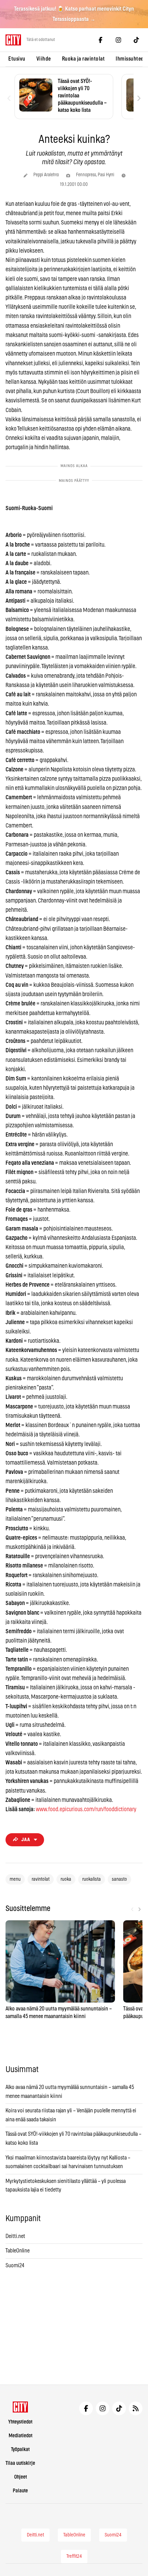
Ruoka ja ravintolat (83, 59)
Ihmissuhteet (130, 59)
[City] (20, 2407)
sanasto (119, 1879)
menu (15, 1879)
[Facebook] (101, 40)
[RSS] (136, 2408)
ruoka (66, 1879)
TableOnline (18, 2251)
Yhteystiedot (20, 2422)
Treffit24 (74, 2556)
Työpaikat (20, 2450)
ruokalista (92, 1879)
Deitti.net (15, 2236)
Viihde (44, 59)
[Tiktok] (136, 40)
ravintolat (41, 1879)
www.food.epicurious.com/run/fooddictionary (86, 1809)
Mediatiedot (20, 2436)
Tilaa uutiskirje (20, 2463)
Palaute (20, 2491)
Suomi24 (15, 2266)
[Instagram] (118, 40)
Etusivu (17, 59)
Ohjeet (20, 2477)
